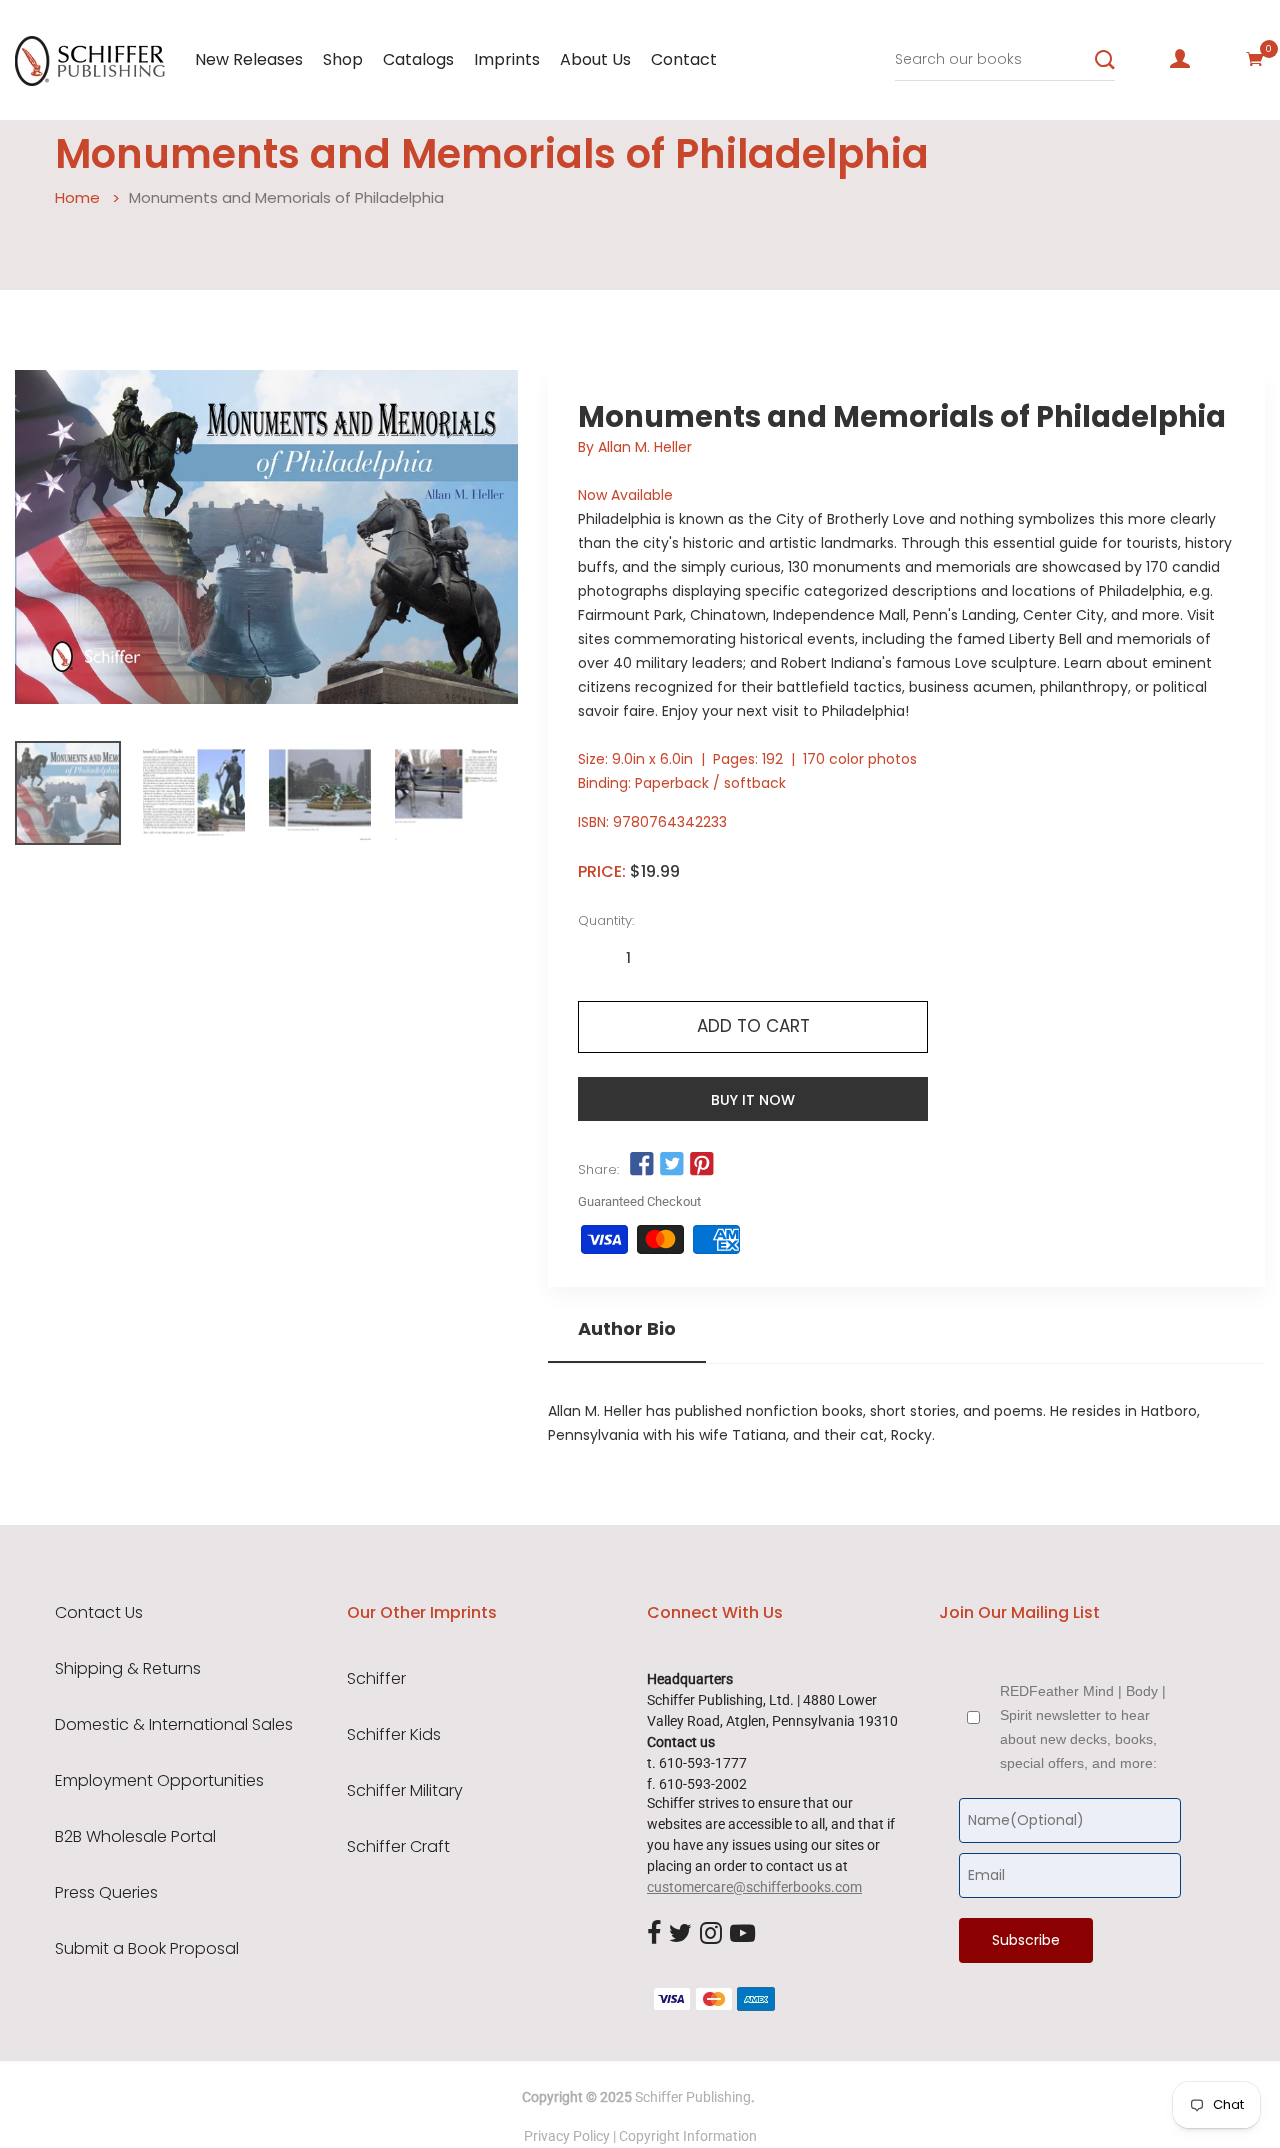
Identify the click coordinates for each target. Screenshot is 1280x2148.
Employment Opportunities (159, 1781)
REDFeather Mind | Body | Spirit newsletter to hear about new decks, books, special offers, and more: (1083, 1727)
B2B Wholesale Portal (135, 1837)
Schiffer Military (405, 1791)
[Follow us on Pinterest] (702, 1165)
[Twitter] (680, 1934)
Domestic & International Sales (174, 1725)
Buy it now (753, 1100)
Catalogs (418, 59)
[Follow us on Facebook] (641, 1165)
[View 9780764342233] (68, 793)
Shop (343, 59)
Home (77, 197)
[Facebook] (654, 1934)
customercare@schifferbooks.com (754, 1887)
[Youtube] (742, 1934)
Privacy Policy (567, 2136)
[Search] (1105, 60)
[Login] (1180, 59)
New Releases (249, 59)
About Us (595, 59)
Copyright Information (688, 2136)
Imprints (507, 59)
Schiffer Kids (394, 1735)
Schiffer (376, 1679)
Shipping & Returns (128, 1669)
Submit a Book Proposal (147, 1949)
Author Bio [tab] (627, 1329)
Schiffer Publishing (693, 2097)
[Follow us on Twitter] (672, 1165)
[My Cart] (1255, 59)
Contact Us (99, 1613)
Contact (684, 59)
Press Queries (106, 1893)
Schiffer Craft (398, 1847)
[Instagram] (711, 1934)
